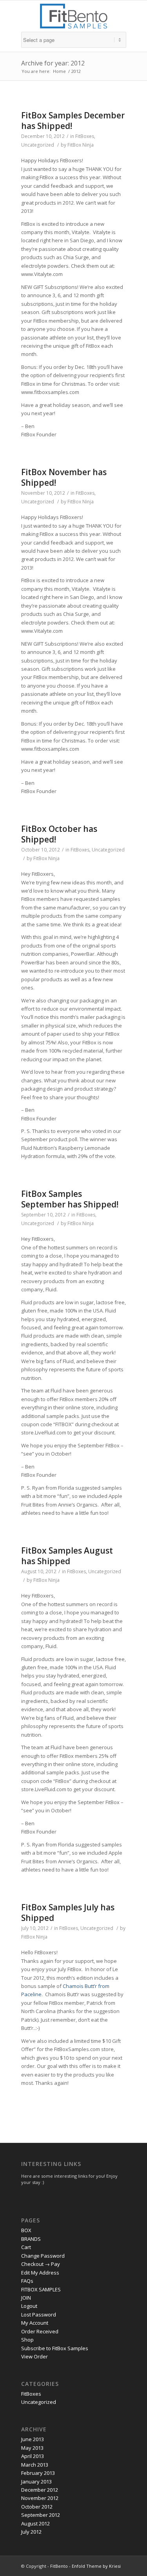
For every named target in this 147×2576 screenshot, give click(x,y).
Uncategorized (38, 145)
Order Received (40, 2331)
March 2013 (35, 2465)
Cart (26, 2247)
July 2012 (31, 2532)
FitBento (59, 2566)
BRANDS (31, 2239)
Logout (29, 2306)
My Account (35, 2323)
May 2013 (32, 2448)
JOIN (26, 2298)
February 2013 (38, 2473)
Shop (27, 2340)
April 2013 (33, 2456)
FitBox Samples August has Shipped (67, 1556)
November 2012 (40, 2498)
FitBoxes (85, 136)
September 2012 (41, 2515)
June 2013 (33, 2439)
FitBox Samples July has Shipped (68, 1912)
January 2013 (36, 2482)
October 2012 (37, 2507)
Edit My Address (40, 2273)
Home (59, 71)
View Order (34, 2356)
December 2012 (40, 2490)
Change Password (43, 2256)
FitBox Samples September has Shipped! (70, 1199)
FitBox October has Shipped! (59, 834)
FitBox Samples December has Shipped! (73, 121)
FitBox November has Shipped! (64, 477)
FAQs (27, 2281)
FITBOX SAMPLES (41, 2289)
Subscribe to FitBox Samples (55, 2348)
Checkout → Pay (41, 2264)
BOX (26, 2230)
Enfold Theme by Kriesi (96, 2566)
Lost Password (39, 2315)
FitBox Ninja (81, 145)
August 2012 (35, 2523)
